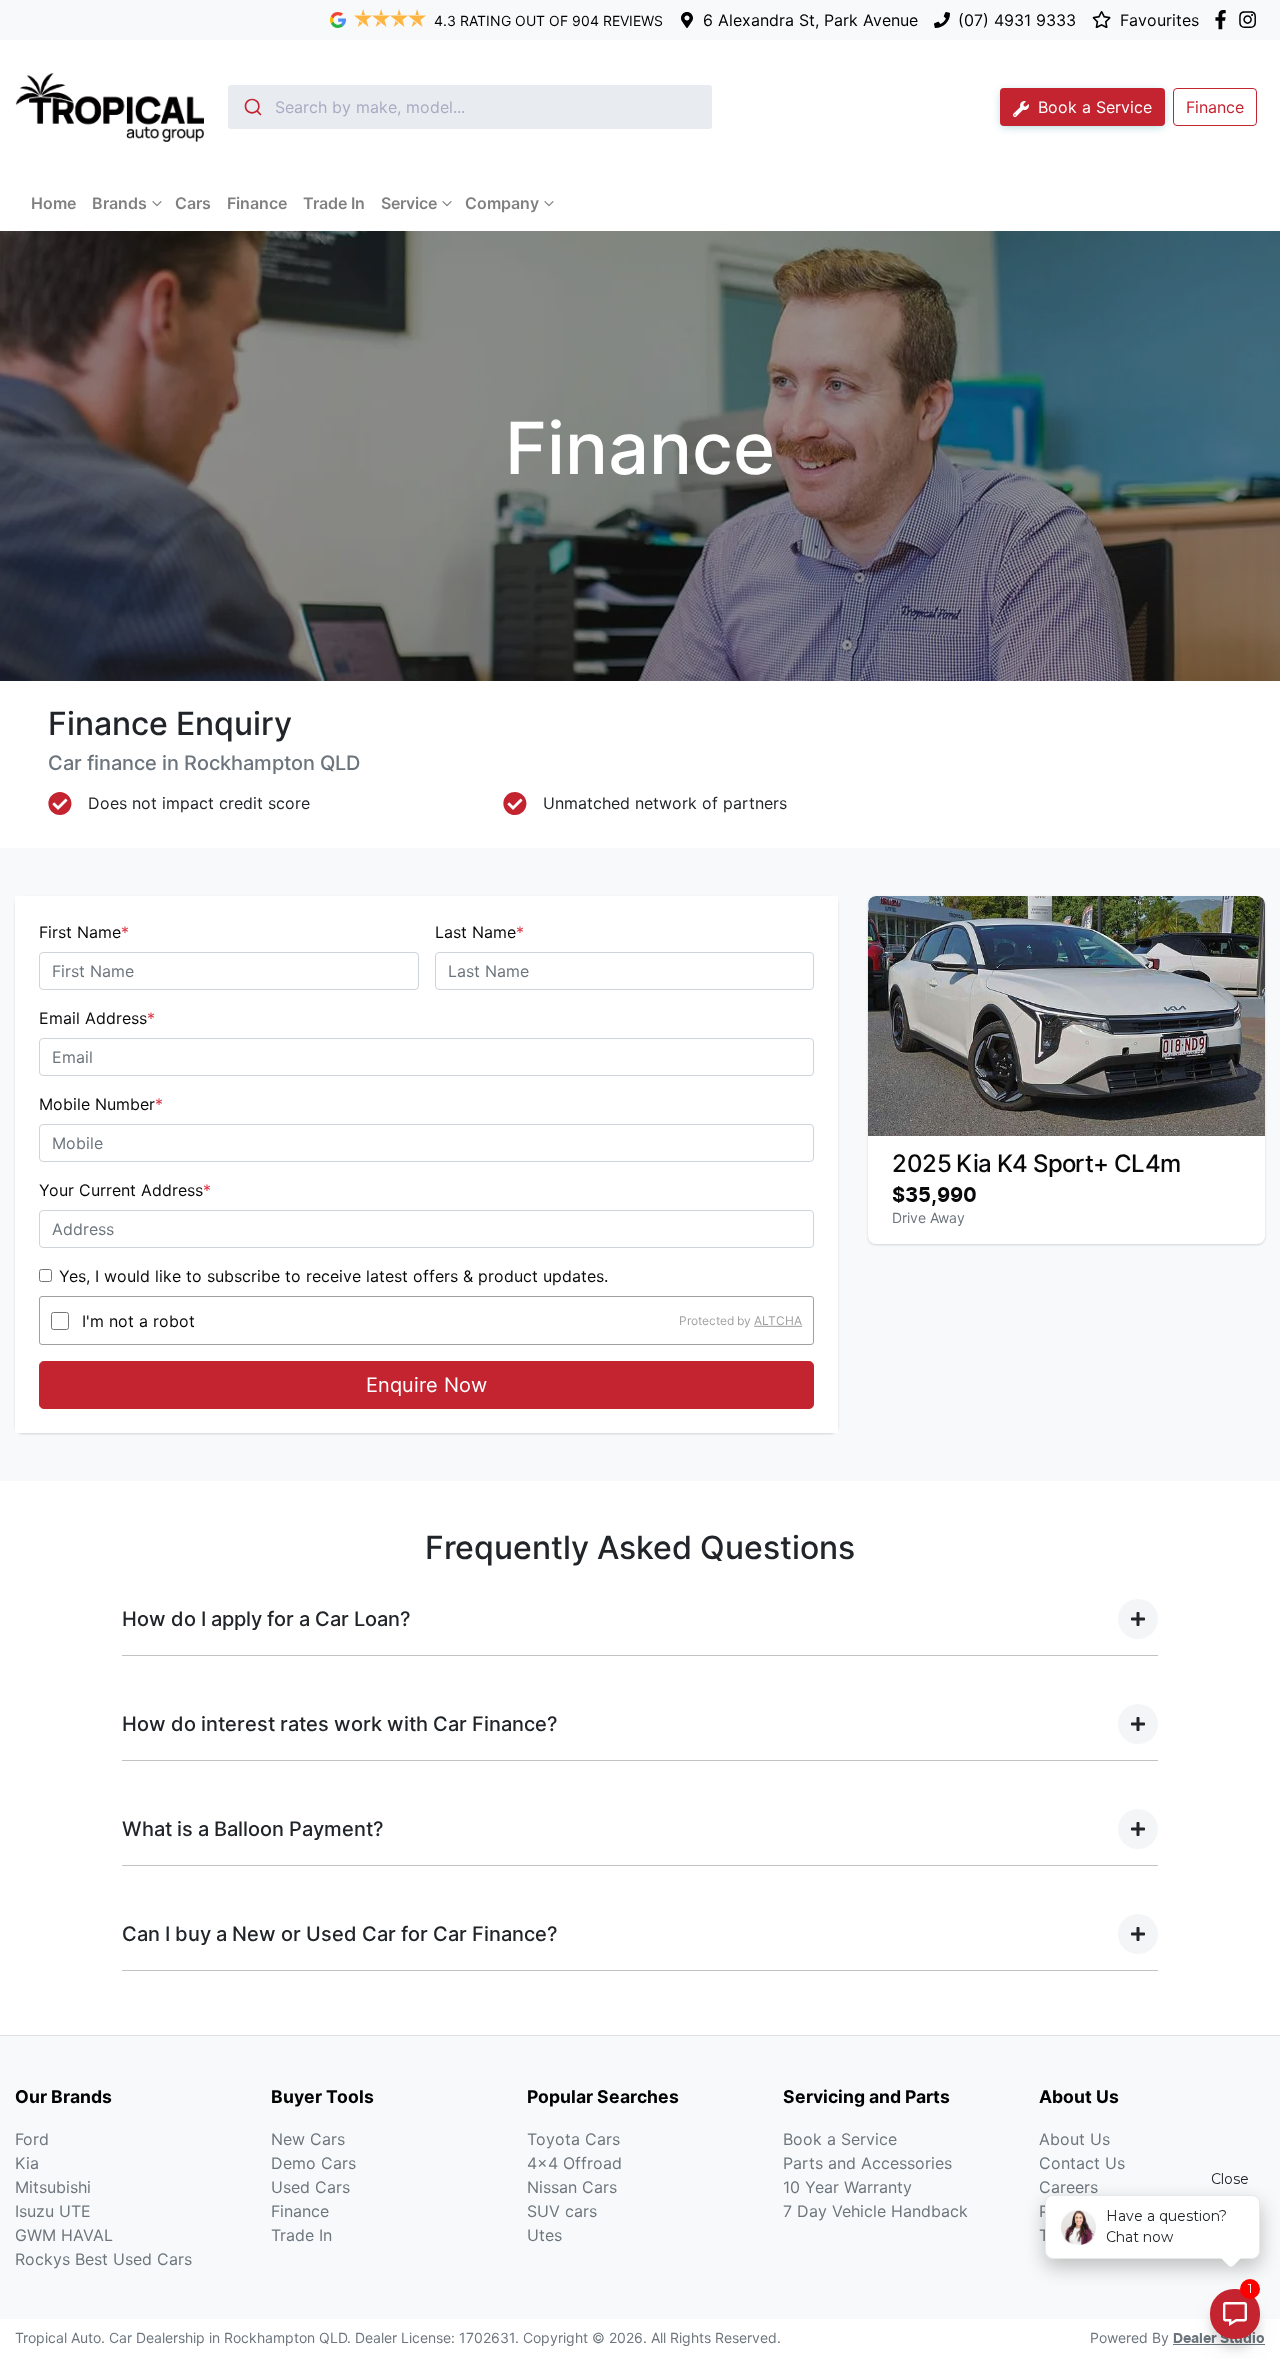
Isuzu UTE (53, 2211)
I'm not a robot (138, 1321)
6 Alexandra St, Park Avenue (810, 20)
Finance (257, 203)
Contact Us (1082, 2163)
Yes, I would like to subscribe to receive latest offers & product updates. (333, 1276)
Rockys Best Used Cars (103, 2259)
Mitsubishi (53, 2187)
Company (502, 203)
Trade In (334, 203)
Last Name (479, 932)
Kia (27, 2163)
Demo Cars (313, 2163)
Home (53, 203)
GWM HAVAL (64, 2235)
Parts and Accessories (867, 2163)
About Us (1074, 2139)
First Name (84, 932)
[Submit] (251, 107)
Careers (1068, 2187)
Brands (119, 203)
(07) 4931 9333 (1017, 20)
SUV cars (562, 2211)
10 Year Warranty (847, 2187)
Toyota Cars (573, 2139)
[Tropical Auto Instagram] (1251, 19)
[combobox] (470, 107)
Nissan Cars (572, 2187)
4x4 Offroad (574, 2163)
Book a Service (1092, 107)
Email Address (97, 1018)
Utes (544, 2235)
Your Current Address (125, 1190)
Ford (32, 2139)
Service (409, 203)
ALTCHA (778, 1320)
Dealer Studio (1219, 2339)
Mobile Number (101, 1104)
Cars (193, 203)
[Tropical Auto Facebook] (1224, 19)
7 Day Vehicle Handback (875, 2211)
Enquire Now (426, 1385)
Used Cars (310, 2187)
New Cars (308, 2139)
